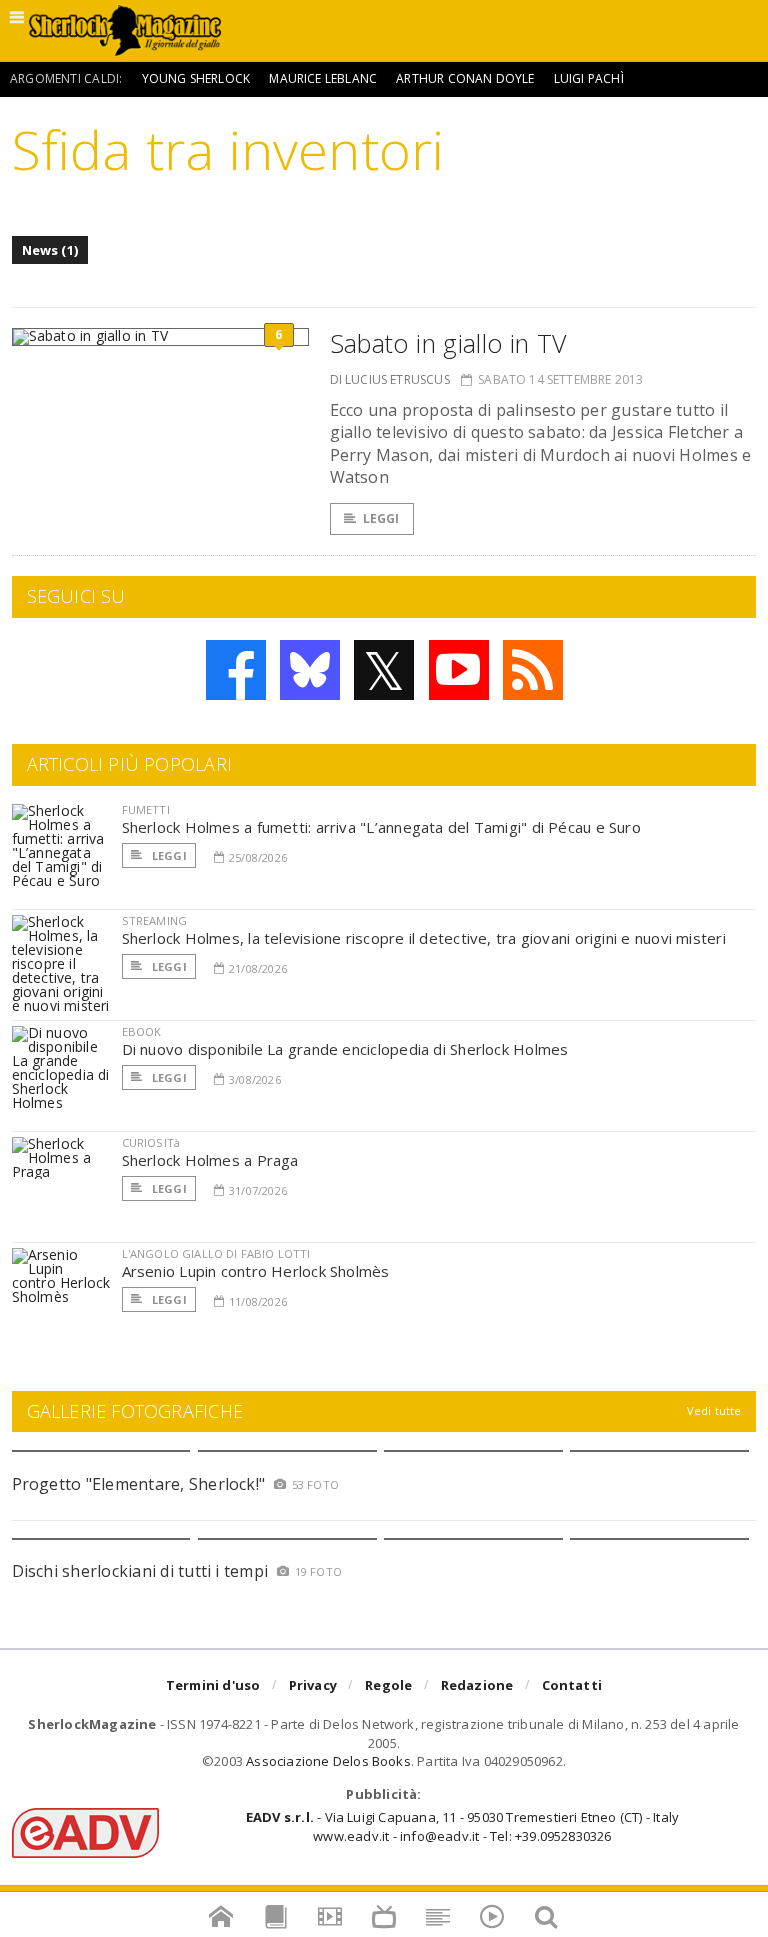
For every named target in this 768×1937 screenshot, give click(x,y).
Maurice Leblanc (323, 78)
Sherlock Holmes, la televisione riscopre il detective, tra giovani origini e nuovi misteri (424, 938)
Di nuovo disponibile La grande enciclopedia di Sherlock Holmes (345, 1049)
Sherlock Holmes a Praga (210, 1160)
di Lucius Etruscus (390, 379)
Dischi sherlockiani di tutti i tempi (140, 1571)
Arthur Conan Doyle (465, 78)
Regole (388, 1685)
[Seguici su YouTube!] (459, 670)
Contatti (572, 1685)
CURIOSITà (151, 1142)
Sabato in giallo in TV (448, 343)
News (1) (50, 250)
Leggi (381, 518)
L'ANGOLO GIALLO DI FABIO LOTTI (216, 1253)
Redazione (477, 1685)
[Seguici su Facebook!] (236, 670)
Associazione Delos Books (328, 1761)
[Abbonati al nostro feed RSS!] (533, 670)
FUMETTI (146, 809)
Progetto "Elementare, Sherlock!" (139, 1484)
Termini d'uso (213, 1685)
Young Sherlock (196, 78)
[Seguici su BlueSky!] (310, 670)
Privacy (313, 1685)
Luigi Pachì (589, 78)
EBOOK (142, 1031)
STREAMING (155, 920)
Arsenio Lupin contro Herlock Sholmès (256, 1271)
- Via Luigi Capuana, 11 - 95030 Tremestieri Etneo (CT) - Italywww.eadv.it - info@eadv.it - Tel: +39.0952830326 (462, 1826)
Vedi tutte (714, 1410)
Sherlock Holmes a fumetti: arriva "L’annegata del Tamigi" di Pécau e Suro (381, 827)
